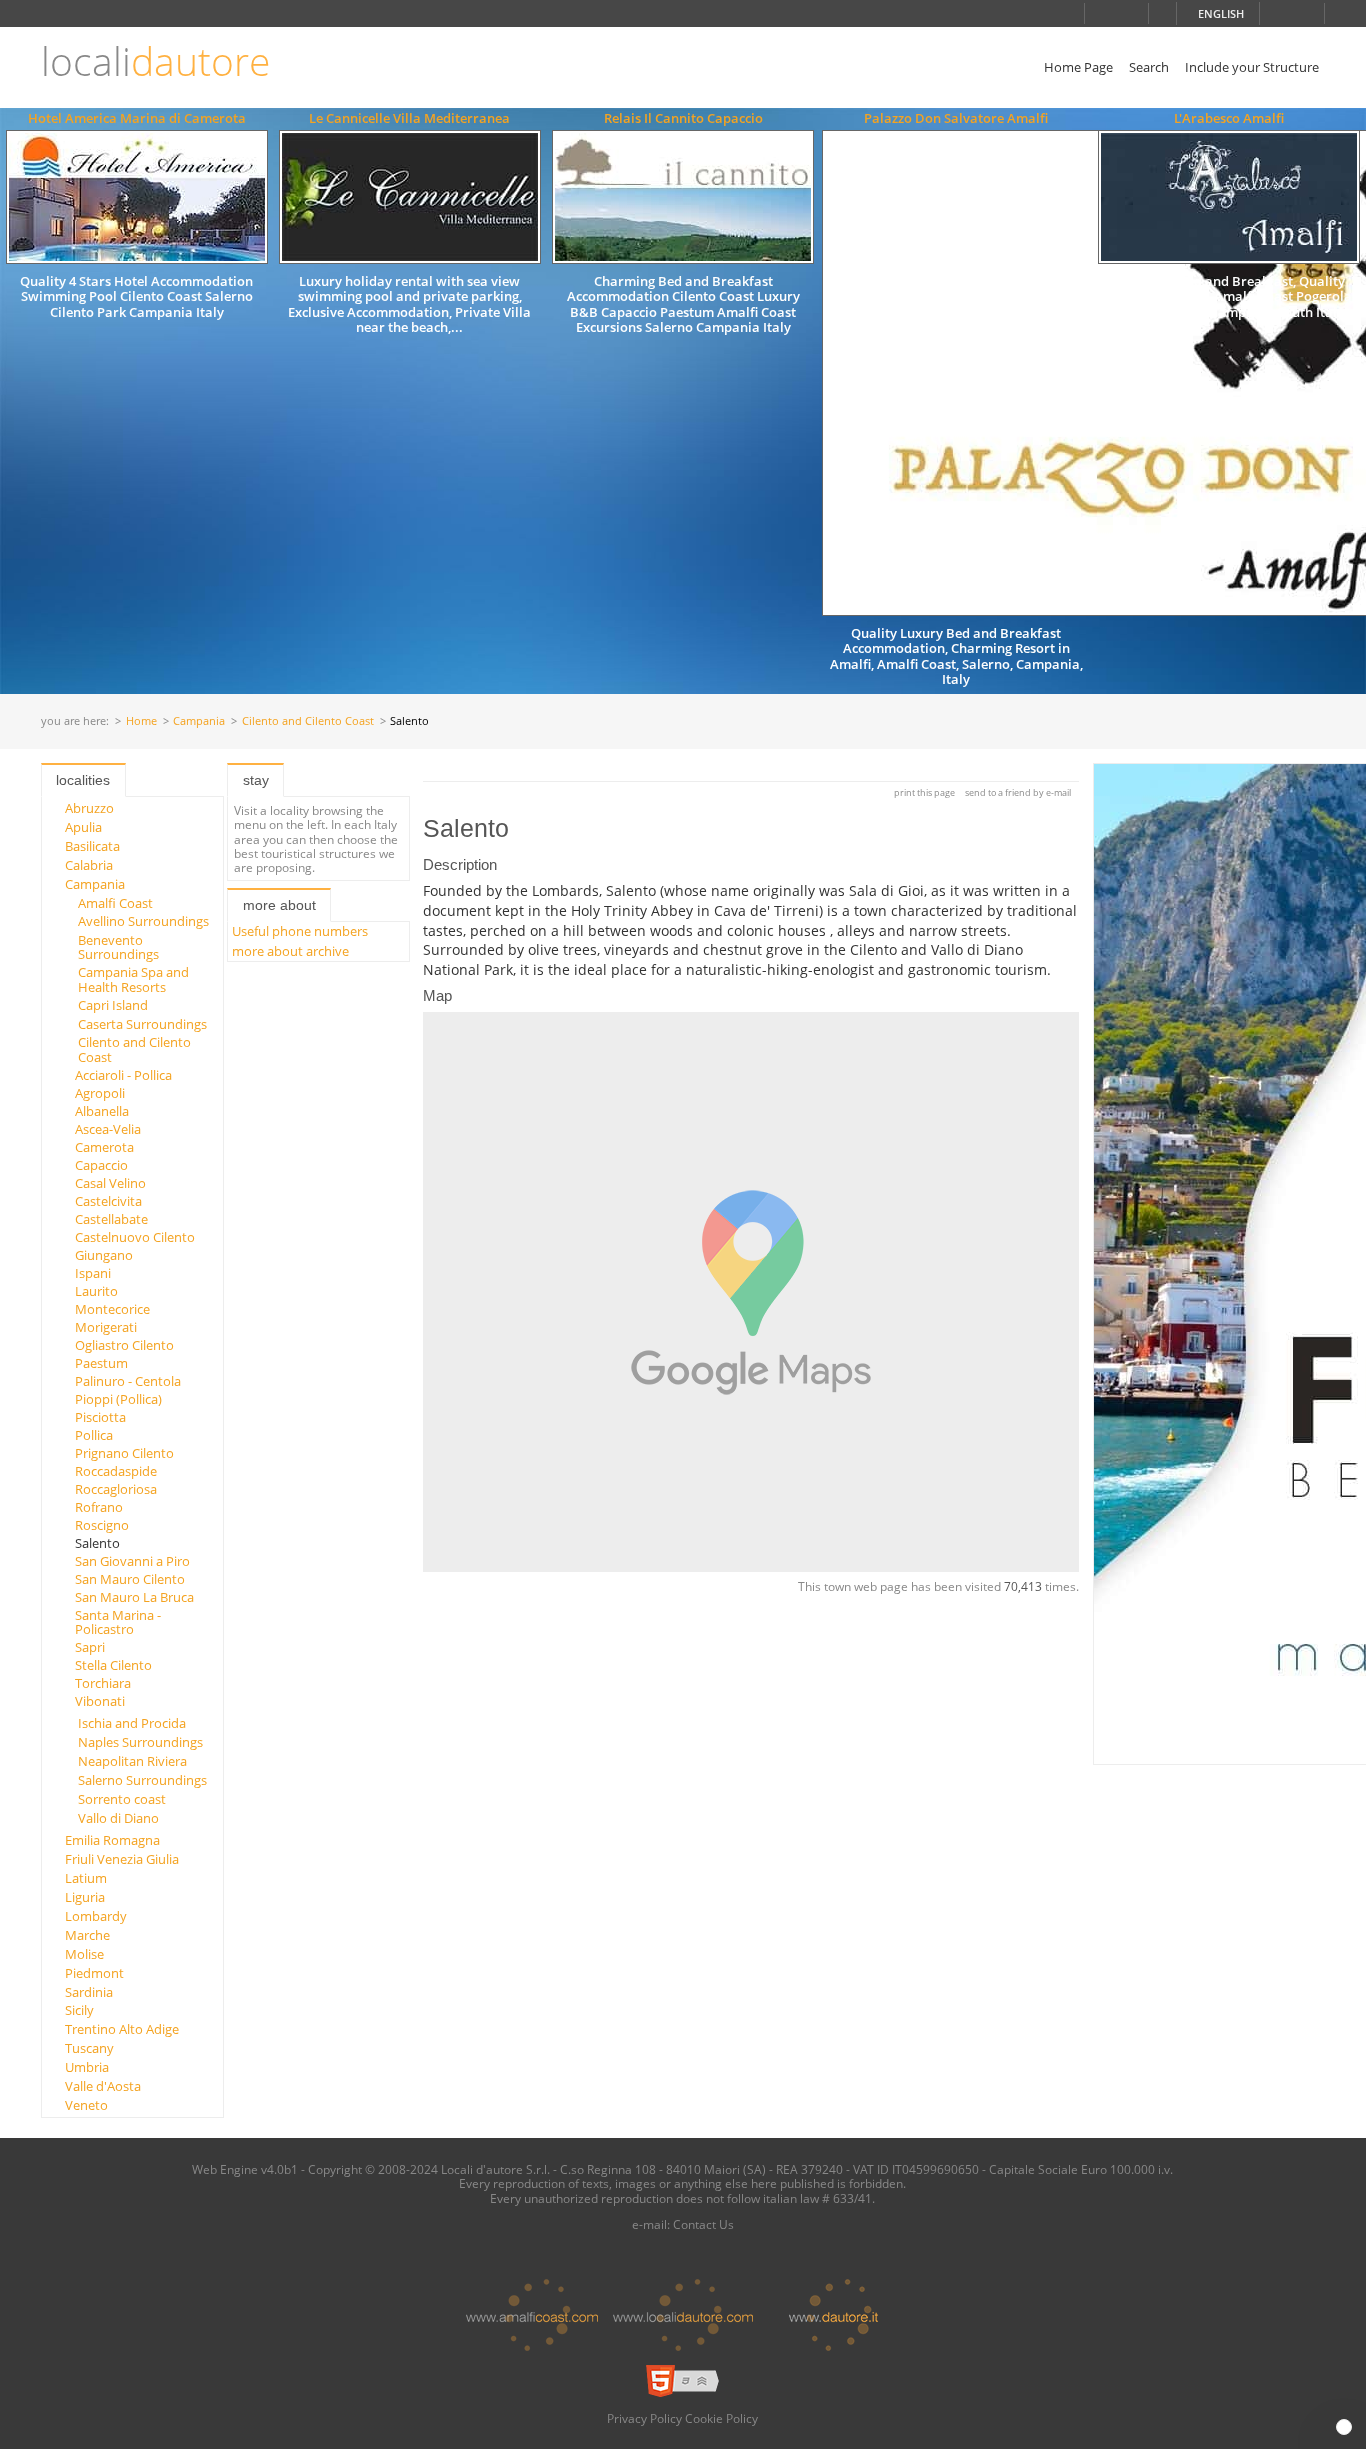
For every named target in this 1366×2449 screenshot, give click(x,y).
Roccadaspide (116, 1471)
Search (1149, 67)
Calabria (89, 865)
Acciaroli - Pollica (123, 1075)
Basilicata (92, 846)
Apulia (83, 827)
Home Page (1078, 67)
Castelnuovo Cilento (135, 1237)
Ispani (93, 1273)
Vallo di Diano (118, 1818)
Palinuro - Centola (128, 1381)
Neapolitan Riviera (132, 1761)
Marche (87, 1935)
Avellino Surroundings (143, 921)
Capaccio (101, 1165)
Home (141, 721)
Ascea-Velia (108, 1129)
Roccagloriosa (116, 1489)
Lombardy (96, 1916)
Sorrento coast (122, 1799)
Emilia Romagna (112, 1840)
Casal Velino (110, 1183)
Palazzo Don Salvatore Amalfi (956, 118)
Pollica (94, 1435)
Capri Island (113, 1005)
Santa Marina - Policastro (118, 1622)
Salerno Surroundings (142, 1780)
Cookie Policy (721, 2418)
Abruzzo (89, 808)
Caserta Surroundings (142, 1024)
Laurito (96, 1291)
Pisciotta (100, 1417)
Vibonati (100, 1701)
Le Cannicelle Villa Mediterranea (409, 118)
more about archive (290, 951)
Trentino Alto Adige (122, 2029)
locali (155, 61)
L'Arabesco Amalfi (1229, 118)
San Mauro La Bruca (134, 1597)
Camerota (104, 1147)
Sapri (90, 1647)
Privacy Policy (644, 2418)
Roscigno (102, 1525)
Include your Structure (1252, 67)
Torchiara (103, 1683)
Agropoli (100, 1093)
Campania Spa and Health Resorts (133, 979)
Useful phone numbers (300, 931)
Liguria (85, 1897)
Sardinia (89, 1992)
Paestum (101, 1363)
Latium (86, 1878)
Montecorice (112, 1309)
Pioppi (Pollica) (118, 1399)
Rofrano (99, 1507)
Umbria (87, 2067)
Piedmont (94, 1973)
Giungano (104, 1255)
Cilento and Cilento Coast (308, 721)
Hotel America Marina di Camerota (137, 118)
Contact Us (703, 2224)
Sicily (79, 2010)
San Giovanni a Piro (132, 1561)
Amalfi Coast (115, 903)
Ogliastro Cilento (124, 1345)
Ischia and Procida (132, 1723)
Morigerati (106, 1327)
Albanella (102, 1111)
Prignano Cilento (124, 1453)
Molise (84, 1954)
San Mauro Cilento (130, 1579)
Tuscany (89, 2048)
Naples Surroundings (140, 1742)
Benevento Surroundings (118, 947)
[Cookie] (1344, 2427)
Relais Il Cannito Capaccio (683, 118)
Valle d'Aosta (103, 2086)
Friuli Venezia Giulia (122, 1859)
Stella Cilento (113, 1665)
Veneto (86, 2105)
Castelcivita (108, 1201)
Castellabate (111, 1219)
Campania (199, 721)
